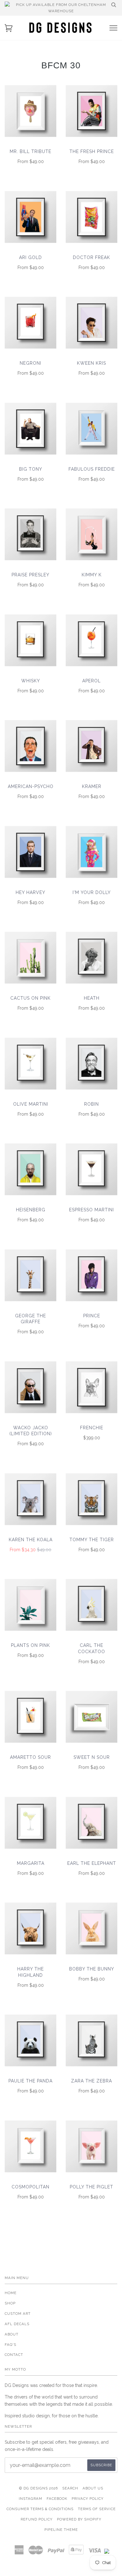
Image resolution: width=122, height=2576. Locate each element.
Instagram (30, 2499)
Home (11, 2293)
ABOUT (12, 2334)
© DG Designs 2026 (38, 2488)
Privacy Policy (88, 2499)
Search (70, 2488)
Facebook (57, 2499)
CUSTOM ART (18, 2314)
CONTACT (14, 2355)
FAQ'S (10, 2345)
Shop (10, 2303)
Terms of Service (97, 2509)
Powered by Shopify (79, 2519)
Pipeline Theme (61, 2530)
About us (93, 2488)
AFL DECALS (17, 2324)
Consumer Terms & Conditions (40, 2509)
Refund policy (37, 2519)
